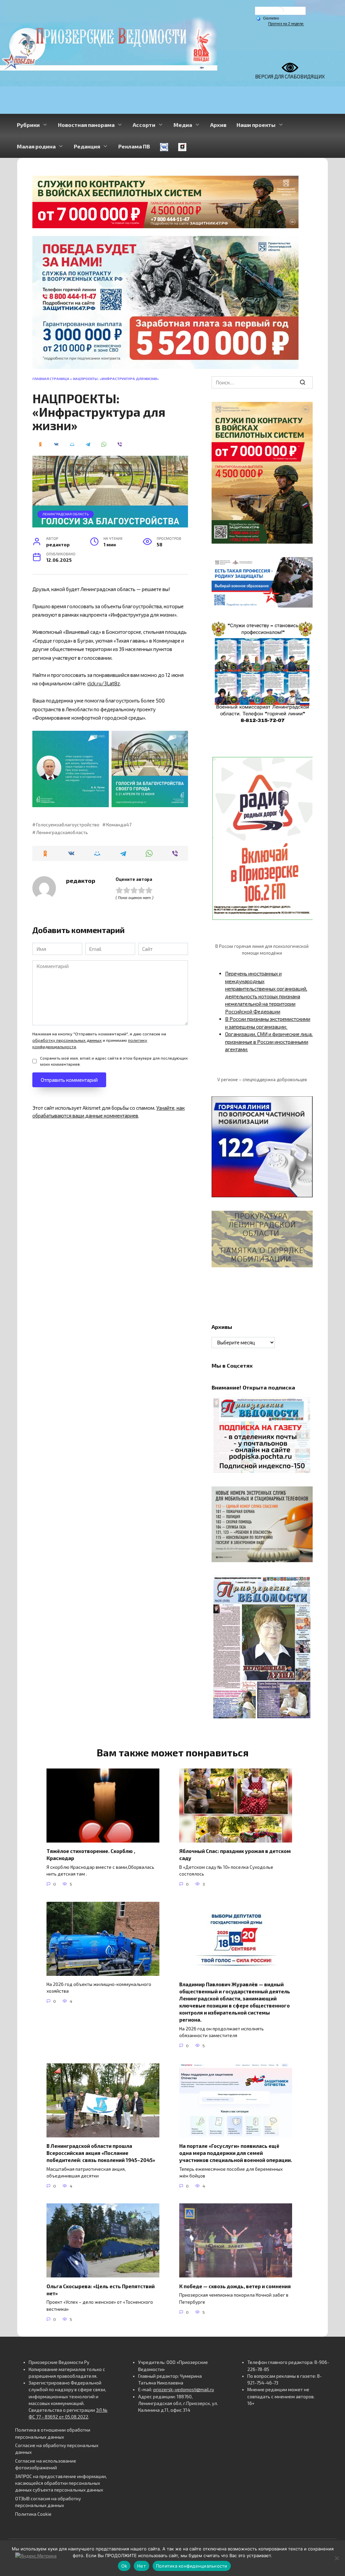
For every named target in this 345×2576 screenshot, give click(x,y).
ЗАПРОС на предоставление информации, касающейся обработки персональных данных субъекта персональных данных (61, 2483)
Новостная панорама (86, 125)
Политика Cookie (33, 2514)
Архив (218, 125)
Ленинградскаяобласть (62, 832)
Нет (142, 2566)
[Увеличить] (304, 566)
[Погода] (268, 18)
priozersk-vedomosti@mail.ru (184, 2390)
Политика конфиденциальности (192, 2566)
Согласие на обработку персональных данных (57, 2449)
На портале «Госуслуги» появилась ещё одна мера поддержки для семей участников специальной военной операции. (236, 2153)
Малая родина (36, 146)
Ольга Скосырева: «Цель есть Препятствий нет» (101, 2289)
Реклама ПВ (134, 146)
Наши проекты (256, 125)
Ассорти (144, 125)
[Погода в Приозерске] (280, 12)
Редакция (87, 146)
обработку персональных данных (67, 1040)
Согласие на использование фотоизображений (46, 2464)
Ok (124, 2566)
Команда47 (119, 825)
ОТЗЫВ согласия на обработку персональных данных (48, 2502)
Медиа (183, 125)
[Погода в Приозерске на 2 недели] (286, 24)
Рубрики (28, 125)
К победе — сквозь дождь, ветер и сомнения (235, 2286)
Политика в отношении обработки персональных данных (53, 2433)
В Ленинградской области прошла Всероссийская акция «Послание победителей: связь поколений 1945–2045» (101, 2153)
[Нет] (337, 2558)
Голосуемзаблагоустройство (68, 825)
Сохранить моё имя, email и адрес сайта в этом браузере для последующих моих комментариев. (114, 1061)
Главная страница (51, 379)
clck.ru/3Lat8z (104, 683)
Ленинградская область (66, 514)
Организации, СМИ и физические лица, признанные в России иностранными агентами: (269, 1042)
